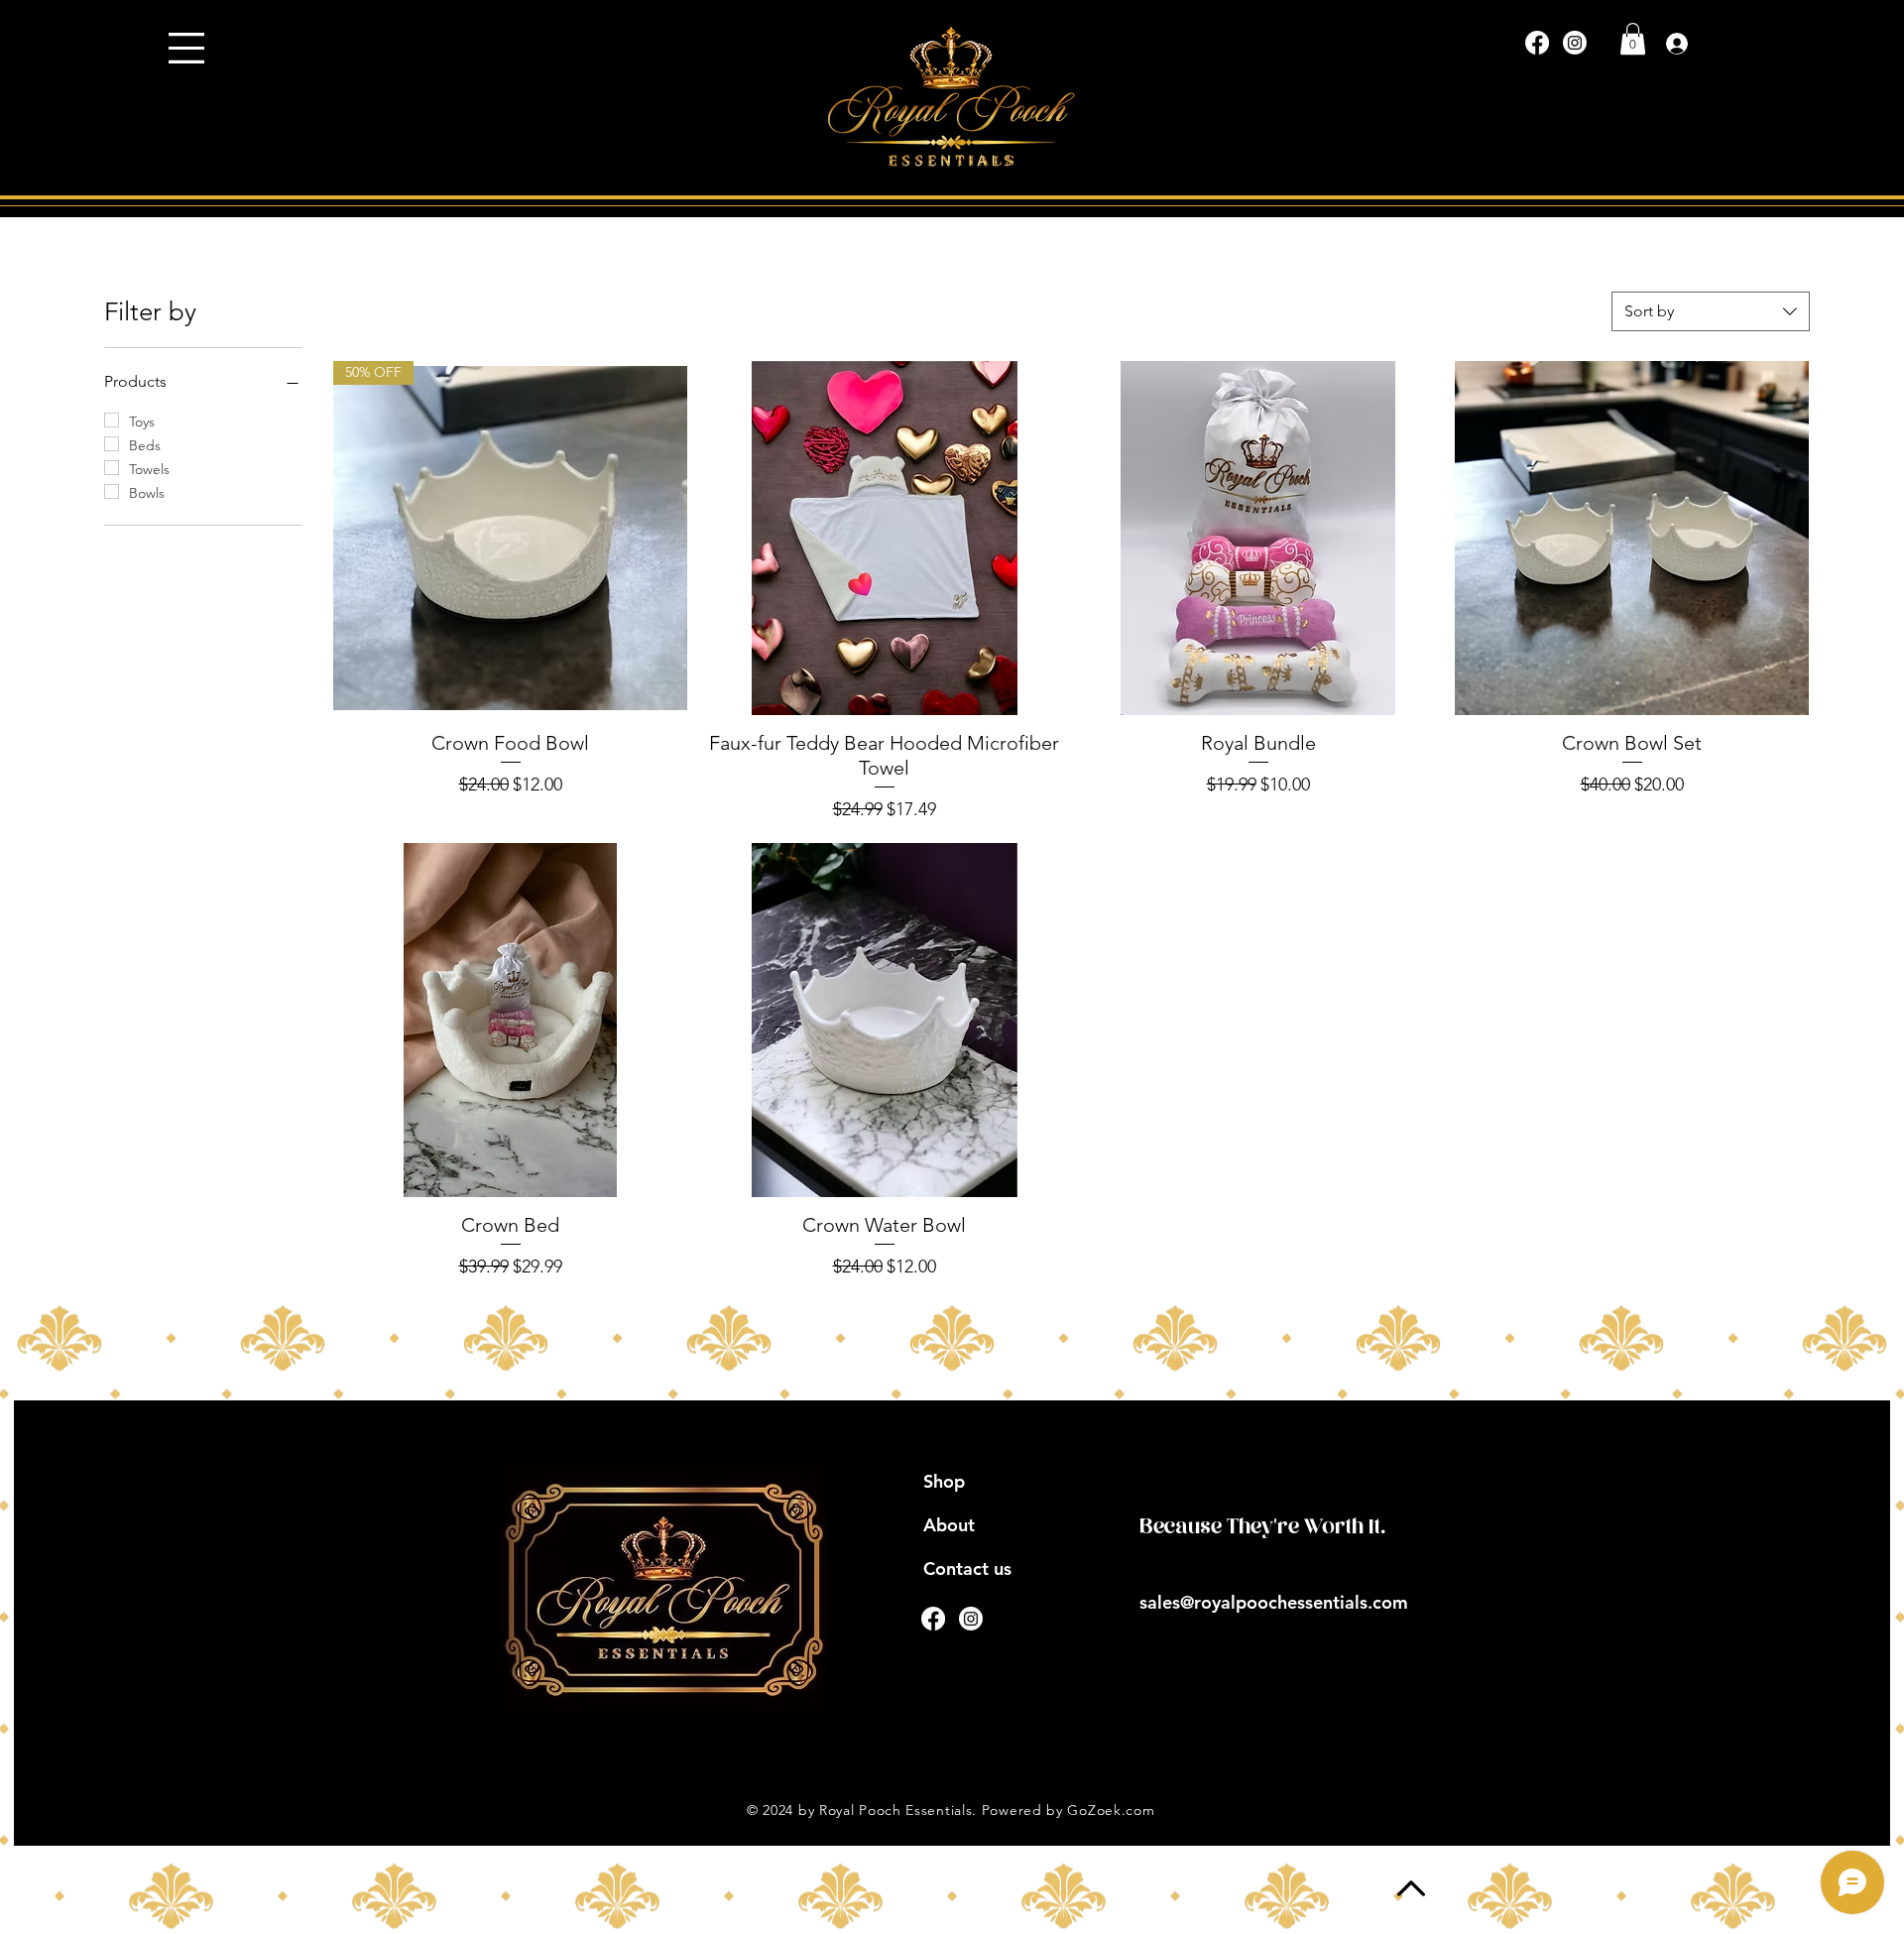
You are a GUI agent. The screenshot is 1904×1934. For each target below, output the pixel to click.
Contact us (967, 1569)
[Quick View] (884, 538)
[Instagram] (1575, 43)
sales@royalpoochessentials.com (1274, 1602)
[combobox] (1711, 311)
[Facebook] (1537, 43)
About (949, 1525)
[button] (186, 48)
